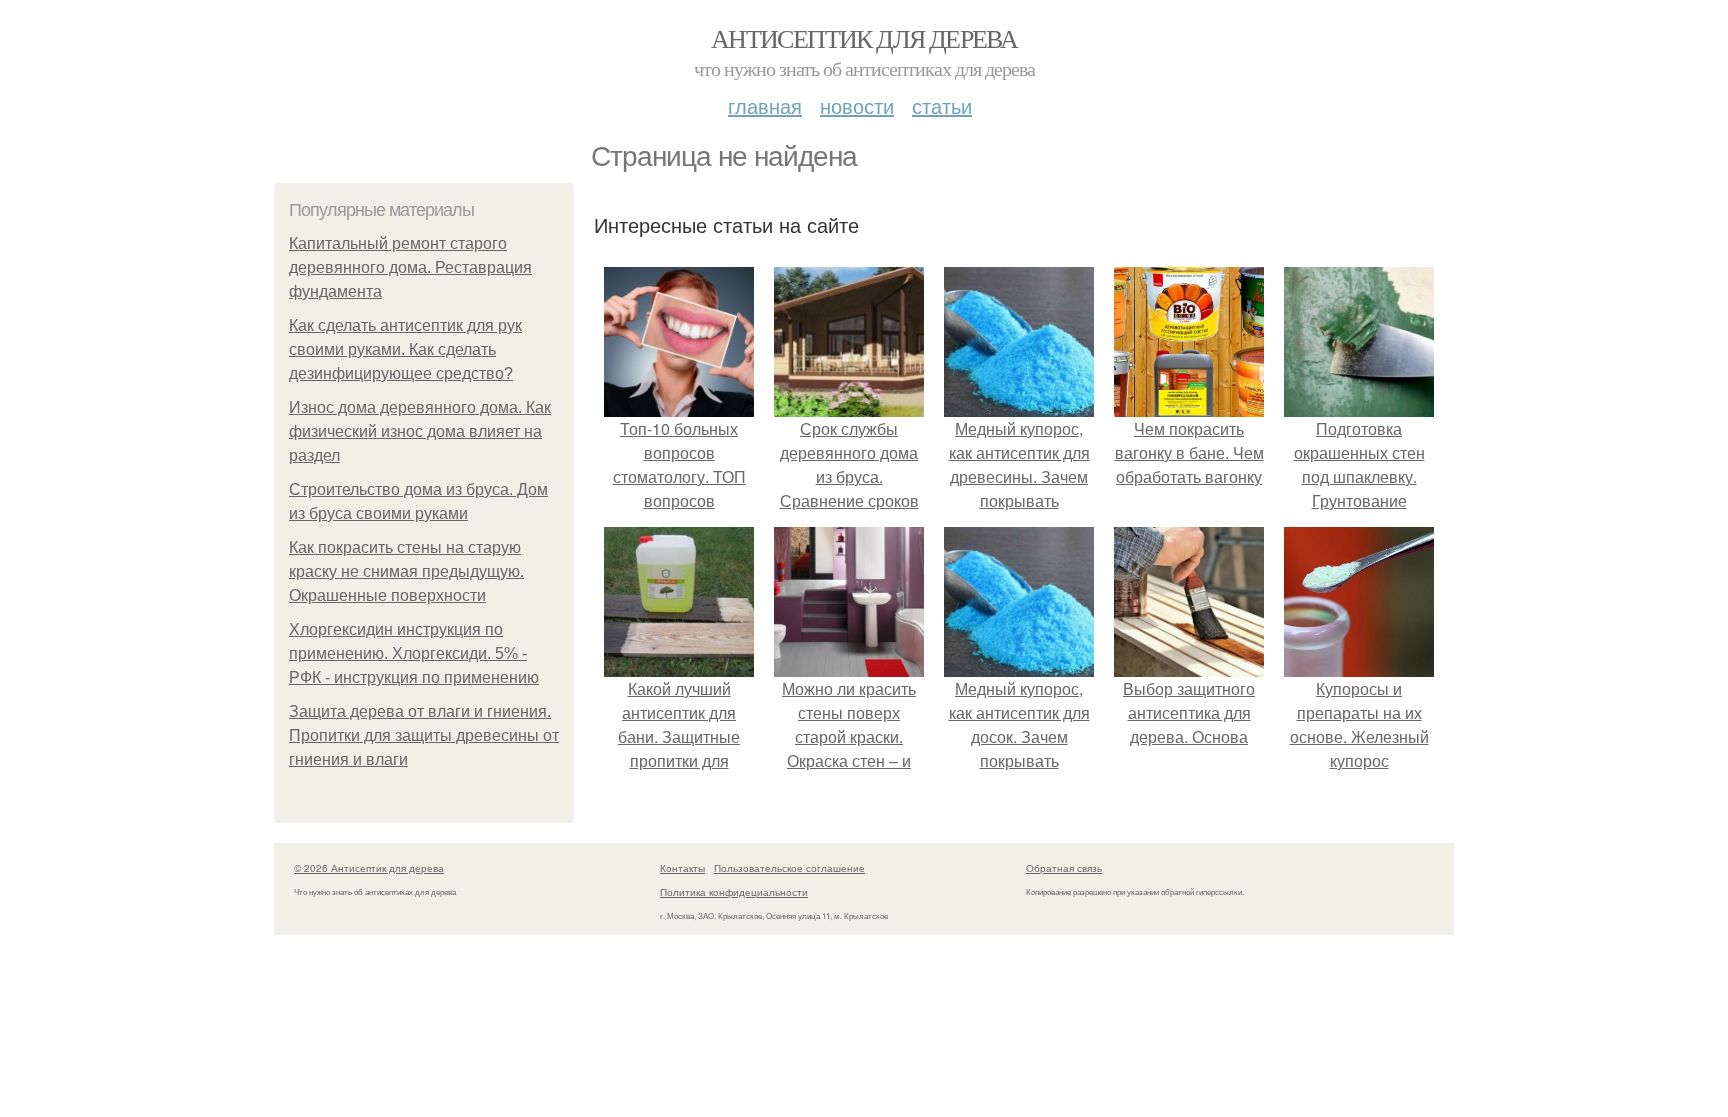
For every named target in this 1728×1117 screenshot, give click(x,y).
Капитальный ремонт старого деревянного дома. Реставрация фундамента (410, 267)
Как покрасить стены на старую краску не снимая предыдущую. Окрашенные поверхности (406, 571)
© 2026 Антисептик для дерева (369, 868)
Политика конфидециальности (734, 892)
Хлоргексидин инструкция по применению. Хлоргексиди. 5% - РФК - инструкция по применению (414, 653)
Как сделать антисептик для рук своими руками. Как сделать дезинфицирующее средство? (405, 349)
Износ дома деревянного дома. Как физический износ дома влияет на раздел (420, 431)
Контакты (682, 868)
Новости (857, 105)
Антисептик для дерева (864, 38)
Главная (765, 105)
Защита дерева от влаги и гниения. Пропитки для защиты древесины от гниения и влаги (424, 735)
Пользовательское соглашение (789, 868)
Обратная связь (1064, 868)
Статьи (942, 105)
